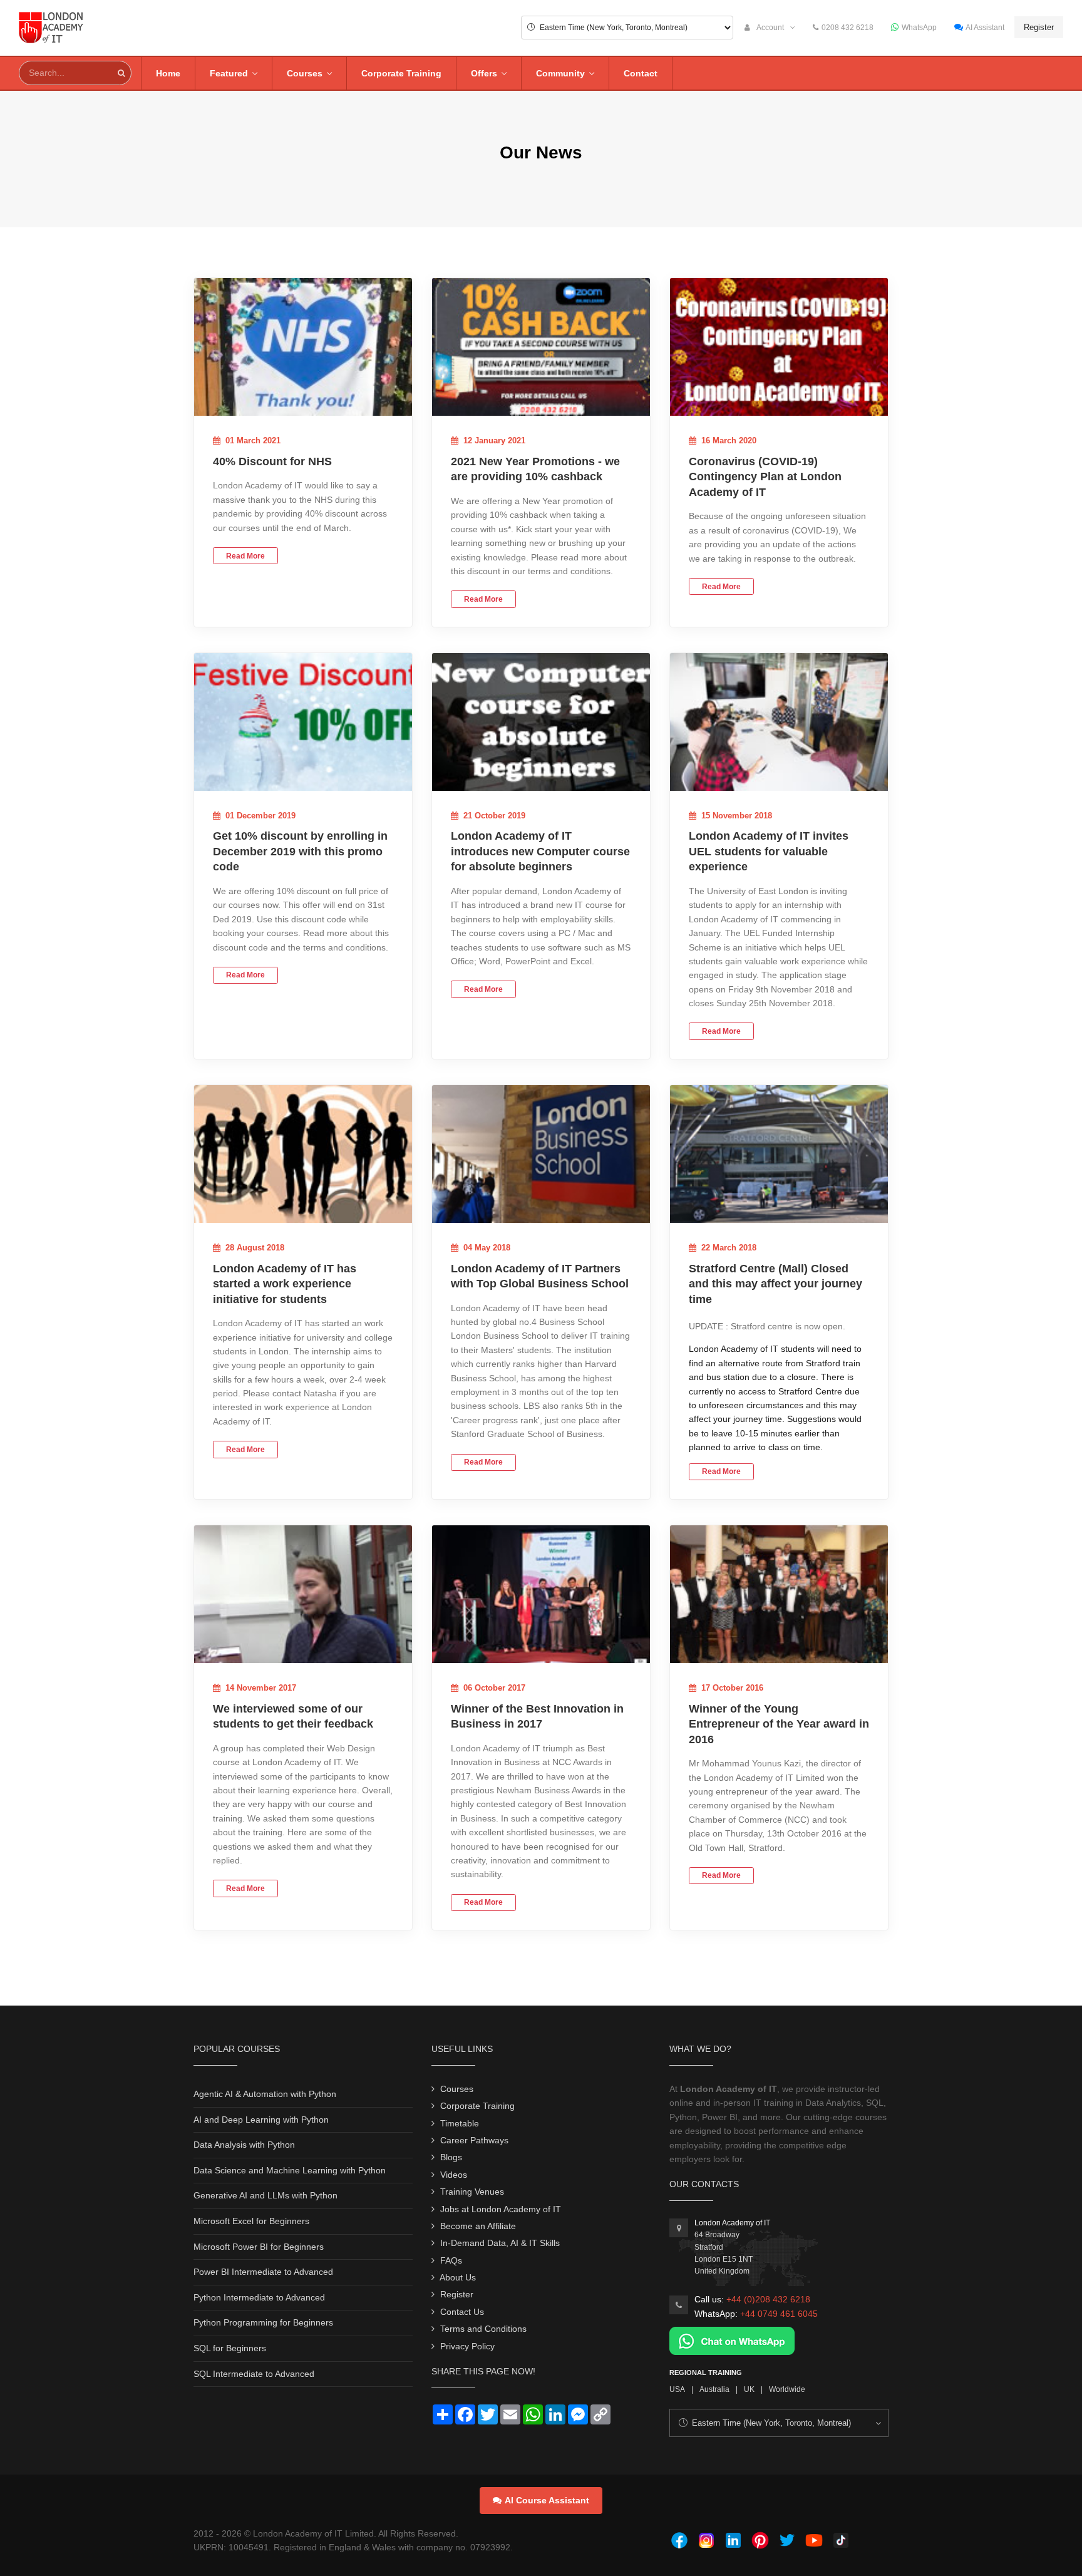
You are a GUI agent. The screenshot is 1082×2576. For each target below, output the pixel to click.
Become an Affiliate (478, 2226)
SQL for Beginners (230, 2348)
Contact (641, 73)
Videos (454, 2175)
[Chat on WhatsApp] (732, 2340)
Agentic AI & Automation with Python (265, 2094)
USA (677, 2389)
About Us (458, 2277)
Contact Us (462, 2312)
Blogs (451, 2157)
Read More (245, 556)
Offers (484, 73)
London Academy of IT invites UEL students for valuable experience (769, 851)
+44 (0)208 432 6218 (768, 2299)
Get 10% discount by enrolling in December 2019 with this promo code (300, 851)
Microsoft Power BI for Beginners (259, 2247)
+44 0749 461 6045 (779, 2314)
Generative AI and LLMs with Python (265, 2195)
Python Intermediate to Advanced (259, 2297)
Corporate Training (401, 73)
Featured (229, 73)
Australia (714, 2389)
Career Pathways (474, 2140)
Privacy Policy (467, 2346)
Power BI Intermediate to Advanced (263, 2272)
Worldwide (787, 2389)
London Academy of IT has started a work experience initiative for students (285, 1284)
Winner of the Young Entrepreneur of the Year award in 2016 (779, 1724)
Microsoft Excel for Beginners (251, 2221)
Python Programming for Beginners (263, 2322)
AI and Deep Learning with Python (261, 2120)
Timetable (460, 2123)
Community (560, 73)
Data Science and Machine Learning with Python (290, 2170)
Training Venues (472, 2192)
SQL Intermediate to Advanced (254, 2374)
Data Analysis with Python (244, 2145)
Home (168, 73)
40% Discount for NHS (272, 461)
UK (749, 2389)
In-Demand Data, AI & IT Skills (500, 2243)
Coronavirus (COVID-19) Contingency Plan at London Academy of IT (765, 477)
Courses (305, 73)
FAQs (451, 2260)
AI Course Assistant (547, 2500)
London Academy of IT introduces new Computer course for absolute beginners (540, 851)
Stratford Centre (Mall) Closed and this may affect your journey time (775, 1284)
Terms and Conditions (483, 2329)
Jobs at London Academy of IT (501, 2209)
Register (1039, 27)
